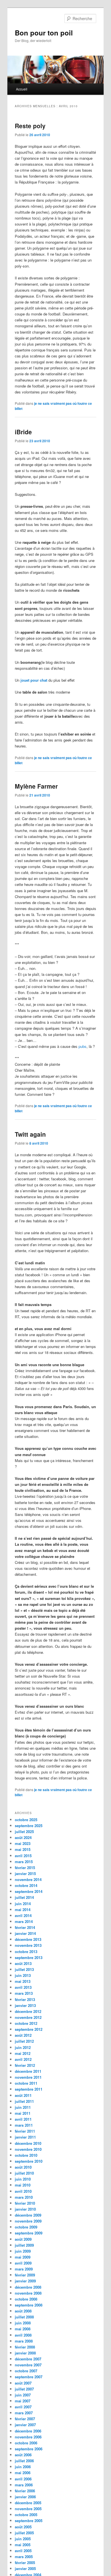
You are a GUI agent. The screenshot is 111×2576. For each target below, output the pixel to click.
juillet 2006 (24, 2461)
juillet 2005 (24, 2533)
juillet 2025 (24, 1832)
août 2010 (23, 2167)
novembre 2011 (28, 2077)
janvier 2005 (25, 2568)
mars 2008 (24, 2341)
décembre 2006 (28, 2431)
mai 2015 (23, 1849)
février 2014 (25, 1927)
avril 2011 (23, 2119)
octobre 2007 (26, 2371)
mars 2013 (24, 1993)
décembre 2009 (28, 2215)
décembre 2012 (28, 2011)
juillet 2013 (24, 1969)
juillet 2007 (24, 2389)
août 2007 (23, 2383)
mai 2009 (23, 2257)
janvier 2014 (25, 1933)
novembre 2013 (28, 1945)
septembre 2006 (29, 2449)
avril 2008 (23, 2335)
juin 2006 (23, 2467)
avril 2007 (23, 2407)
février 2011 (25, 2131)
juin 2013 (23, 1975)
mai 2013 (23, 1981)
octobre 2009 (26, 2227)
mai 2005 (23, 2545)
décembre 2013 (28, 1939)
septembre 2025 (29, 1826)
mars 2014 (24, 1921)
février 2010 (25, 2203)
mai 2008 (23, 2329)
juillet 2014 (24, 1897)
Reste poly (30, 126)
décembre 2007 (28, 2359)
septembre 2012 (29, 2029)
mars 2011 (24, 2125)
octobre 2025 (26, 1820)
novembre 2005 (28, 2509)
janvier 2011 (25, 2137)
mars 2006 (24, 2485)
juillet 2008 (24, 2317)
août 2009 (23, 2239)
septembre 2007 (29, 2377)
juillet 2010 (24, 2173)
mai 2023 (23, 1843)
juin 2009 (23, 2251)
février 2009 (25, 2275)
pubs (83, 1046)
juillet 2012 (24, 2041)
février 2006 (25, 2491)
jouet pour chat (34, 680)
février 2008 (25, 2347)
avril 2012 (23, 2059)
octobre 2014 (26, 1885)
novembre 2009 (28, 2221)
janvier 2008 (25, 2353)
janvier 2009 (25, 2281)
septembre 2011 (29, 2089)
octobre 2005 (26, 2515)
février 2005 (25, 2563)
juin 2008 (23, 2323)
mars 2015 (24, 1862)
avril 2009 (23, 2263)
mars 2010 (24, 2197)
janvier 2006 (25, 2497)
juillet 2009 (24, 2245)
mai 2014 (23, 1910)
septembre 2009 (29, 2233)
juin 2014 (23, 1904)
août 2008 (23, 2311)
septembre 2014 (29, 1891)
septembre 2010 (29, 2161)
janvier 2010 (25, 2209)
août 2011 (23, 2095)
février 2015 (25, 1868)
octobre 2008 (26, 2299)
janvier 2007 (25, 2425)
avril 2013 (23, 1987)
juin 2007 (23, 2395)
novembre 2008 (28, 2293)
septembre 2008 (29, 2305)
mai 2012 (23, 2053)
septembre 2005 (29, 2521)
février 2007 (25, 2419)
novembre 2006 (28, 2437)
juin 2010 (23, 2179)
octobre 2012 (26, 2023)
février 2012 (25, 2065)
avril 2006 (23, 2479)
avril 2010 (23, 2191)
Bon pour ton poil (44, 33)
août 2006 (23, 2455)
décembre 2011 (28, 2071)
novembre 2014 (28, 1879)
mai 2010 (23, 2185)
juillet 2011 (24, 2101)
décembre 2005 (28, 2503)
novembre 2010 (28, 2149)
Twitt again (30, 1134)
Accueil (22, 89)
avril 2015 (23, 1856)
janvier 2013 (25, 2005)
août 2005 (23, 2527)
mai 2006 (23, 2473)
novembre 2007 (28, 2365)
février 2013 (25, 1999)
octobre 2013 (26, 1952)
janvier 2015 (25, 1873)
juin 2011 (23, 2107)
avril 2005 (23, 2551)
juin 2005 (23, 2539)
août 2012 (23, 2035)
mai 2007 (23, 2401)
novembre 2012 (28, 2017)
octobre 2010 (26, 2155)
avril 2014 (23, 1915)
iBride (23, 432)
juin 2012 (23, 2047)
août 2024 (23, 1837)
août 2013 (23, 1963)
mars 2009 (24, 2269)
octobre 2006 (26, 2443)
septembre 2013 (29, 1957)
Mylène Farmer (36, 786)
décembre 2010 (28, 2143)
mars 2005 (24, 2557)
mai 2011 (23, 2113)
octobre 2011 (26, 2083)
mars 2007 (24, 2413)
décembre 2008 (28, 2287)
